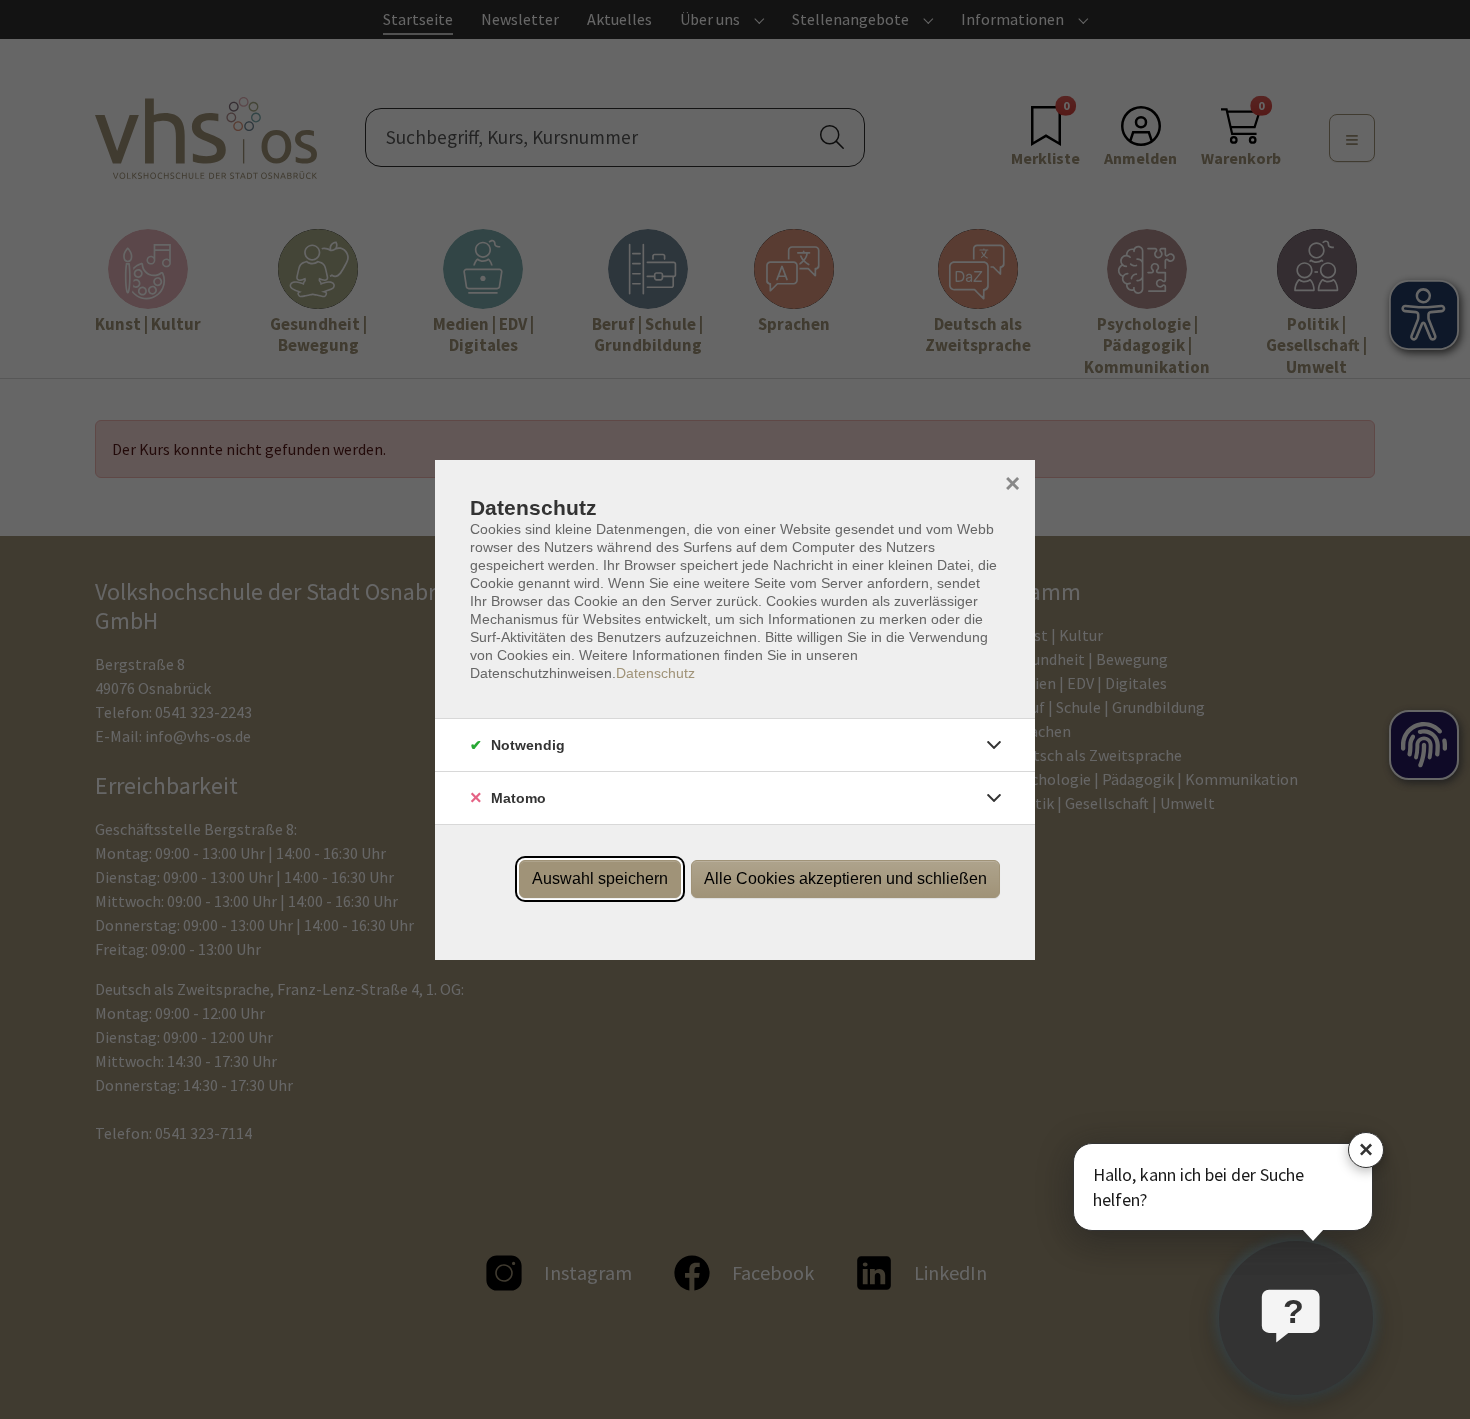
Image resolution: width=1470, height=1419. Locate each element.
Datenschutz (655, 673)
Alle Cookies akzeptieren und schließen (845, 878)
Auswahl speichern (600, 878)
